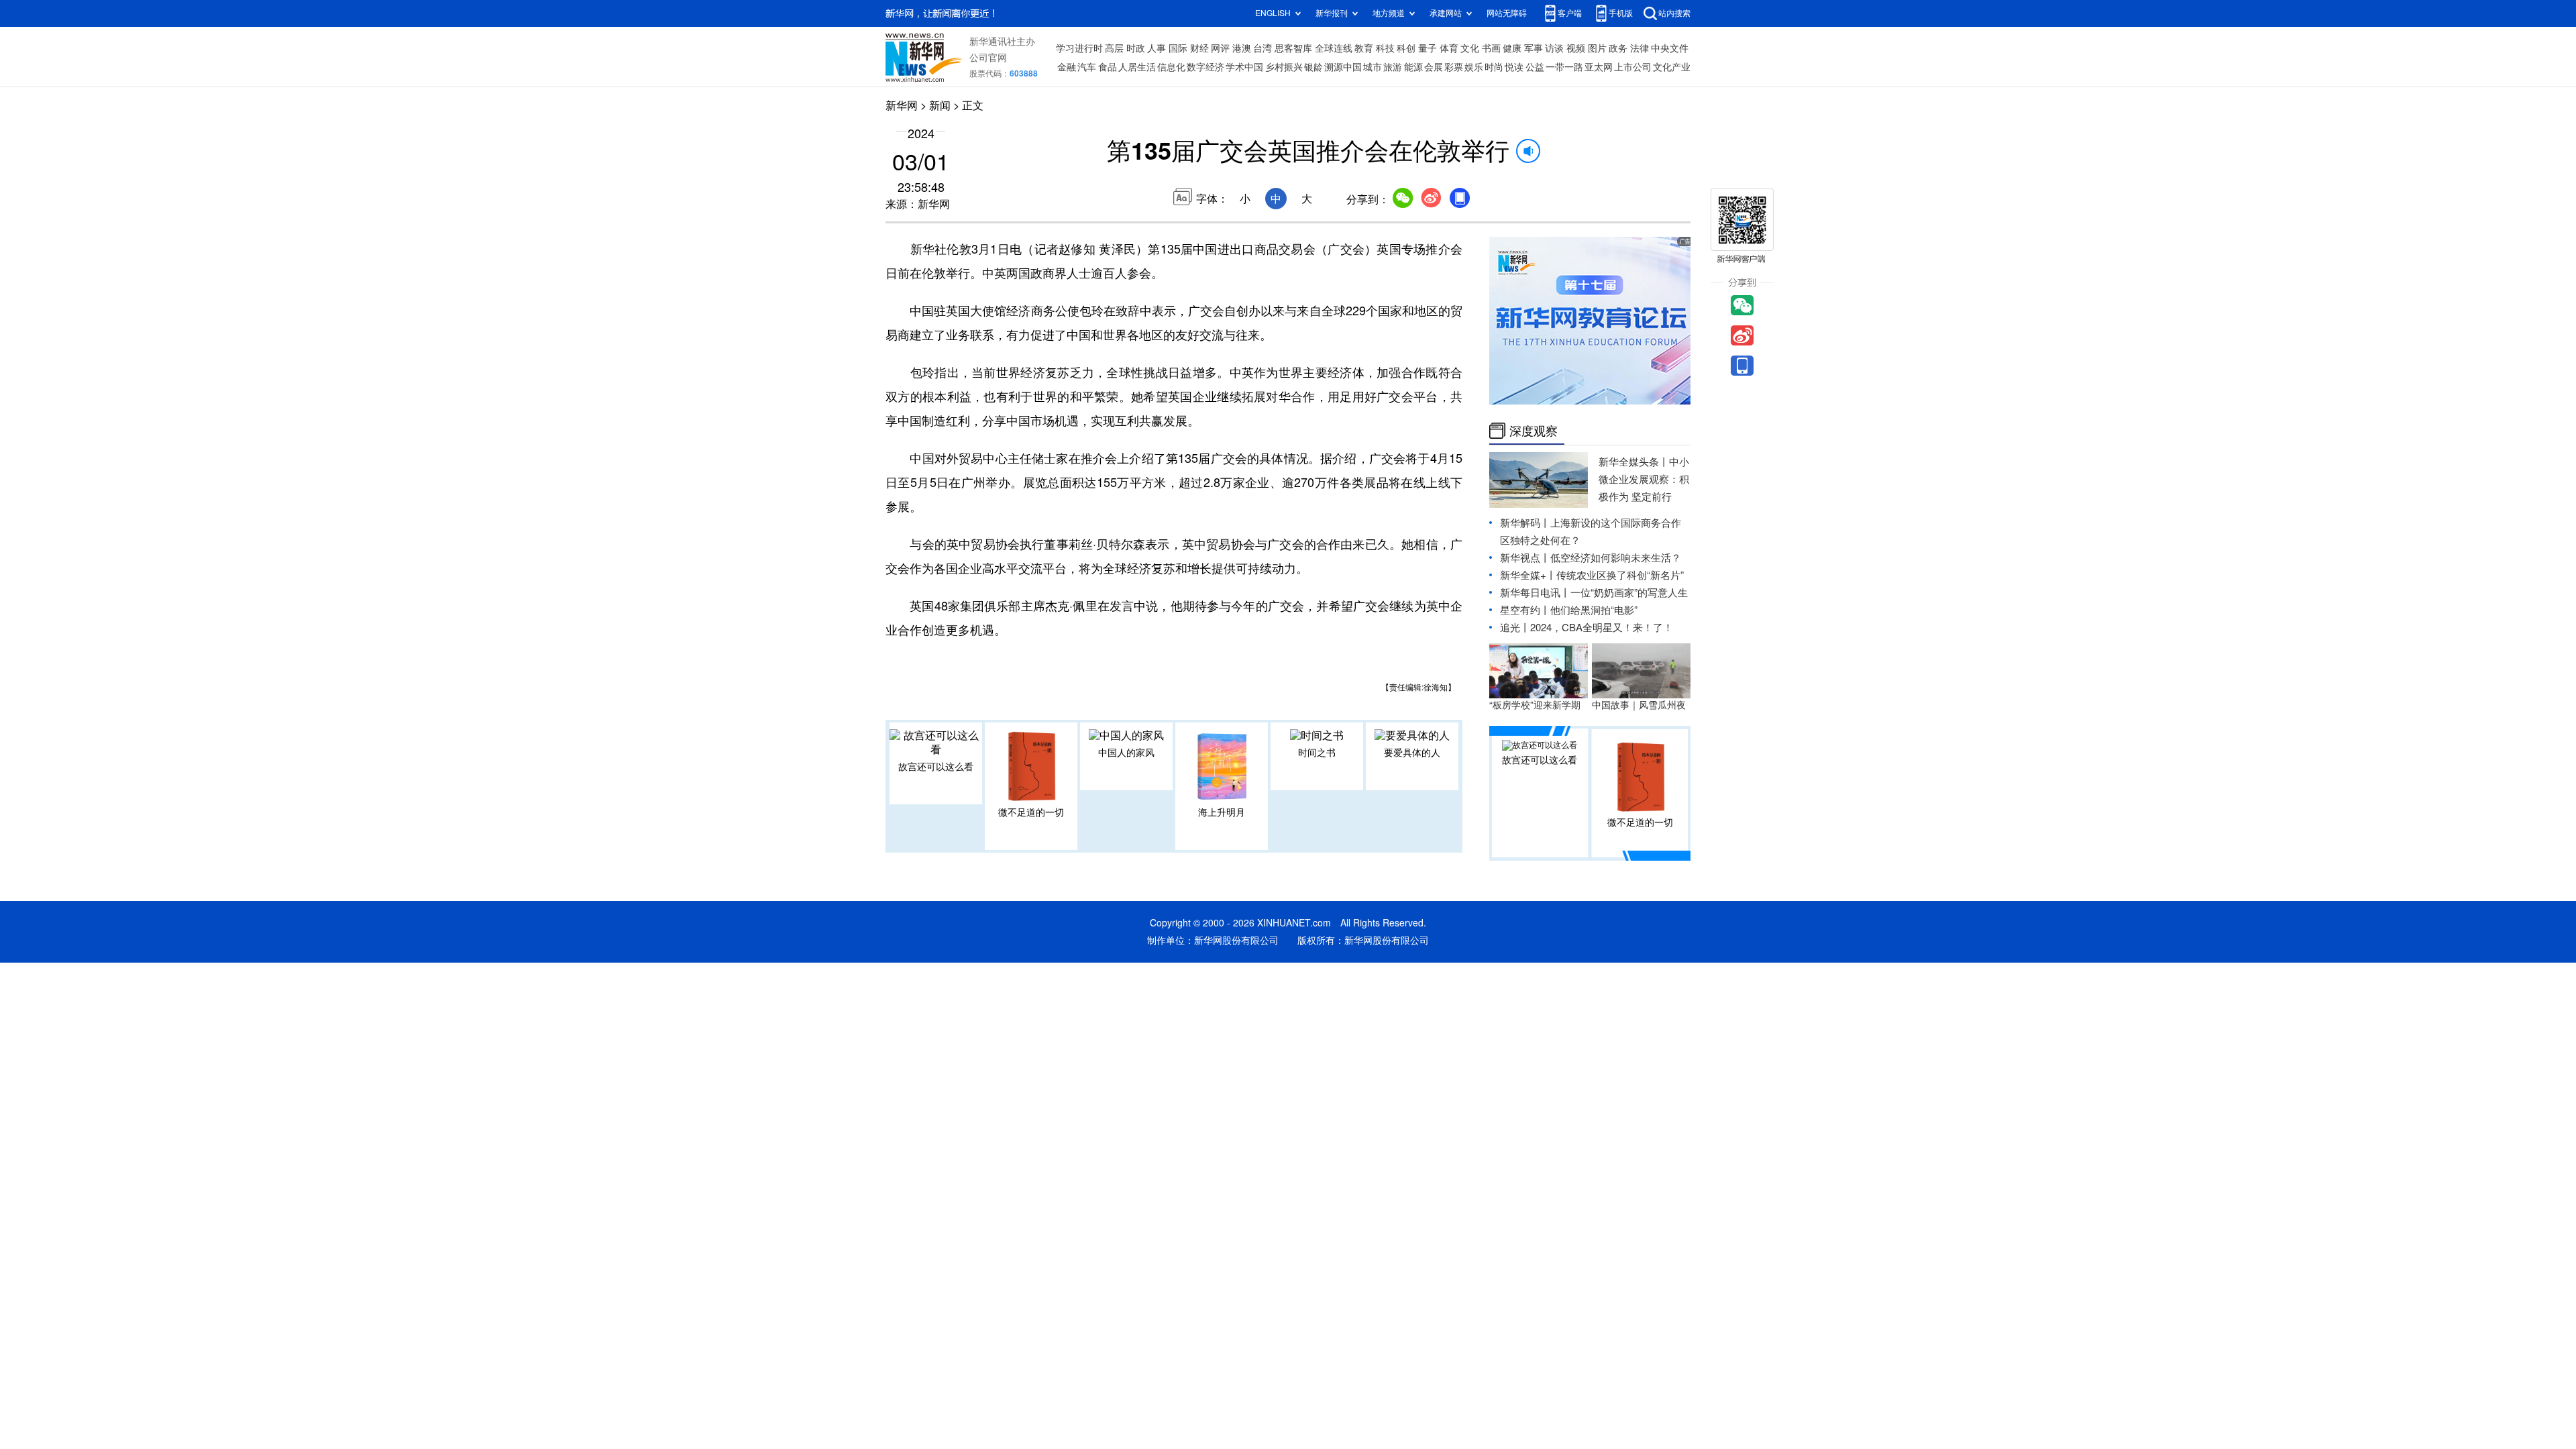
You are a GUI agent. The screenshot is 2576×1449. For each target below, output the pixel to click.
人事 (1157, 48)
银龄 (1313, 67)
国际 (1178, 48)
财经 (1199, 48)
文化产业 (1672, 67)
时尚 (1494, 67)
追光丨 (1515, 628)
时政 (1136, 48)
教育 (1364, 48)
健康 (1512, 48)
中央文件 (1670, 48)
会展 (1434, 67)
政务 (1618, 48)
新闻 (940, 105)
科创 (1406, 48)
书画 (1491, 48)
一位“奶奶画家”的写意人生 (1629, 593)
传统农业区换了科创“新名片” (1620, 575)
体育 (1449, 48)
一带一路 (1564, 67)
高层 (1114, 48)
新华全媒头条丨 (1634, 462)
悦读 (1514, 67)
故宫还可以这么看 (936, 767)
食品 (1108, 67)
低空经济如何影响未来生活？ (1616, 558)
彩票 (1454, 67)
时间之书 (1317, 753)
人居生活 (1137, 67)
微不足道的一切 (1031, 812)
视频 (1576, 48)
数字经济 (1205, 67)
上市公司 (1633, 67)
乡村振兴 (1284, 67)
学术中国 (1244, 67)
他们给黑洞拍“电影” (1594, 610)
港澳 (1242, 48)
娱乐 (1474, 67)
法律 (1640, 48)
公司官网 (988, 58)
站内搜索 (1674, 13)
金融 (1067, 67)
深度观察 (1534, 431)
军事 (1534, 48)
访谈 (1554, 48)
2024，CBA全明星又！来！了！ (1602, 628)
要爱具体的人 (1412, 753)
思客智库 (1293, 48)
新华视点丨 (1525, 558)
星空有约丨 (1525, 610)
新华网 (902, 105)
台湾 (1263, 48)
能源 (1413, 67)
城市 (1373, 67)
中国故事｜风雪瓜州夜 (1639, 705)
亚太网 (1599, 67)
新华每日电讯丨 (1535, 593)
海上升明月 (1222, 812)
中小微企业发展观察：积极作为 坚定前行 (1644, 479)
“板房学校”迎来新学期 (1535, 705)
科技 (1385, 48)
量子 (1428, 48)
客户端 (1570, 13)
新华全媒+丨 (1528, 575)
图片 (1597, 48)
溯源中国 (1343, 67)
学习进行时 (1079, 48)
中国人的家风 (1126, 753)
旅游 (1393, 67)
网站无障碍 (1507, 13)
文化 (1470, 48)
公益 (1535, 67)
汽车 (1087, 67)
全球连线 (1334, 48)
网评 (1220, 48)
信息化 (1171, 67)
